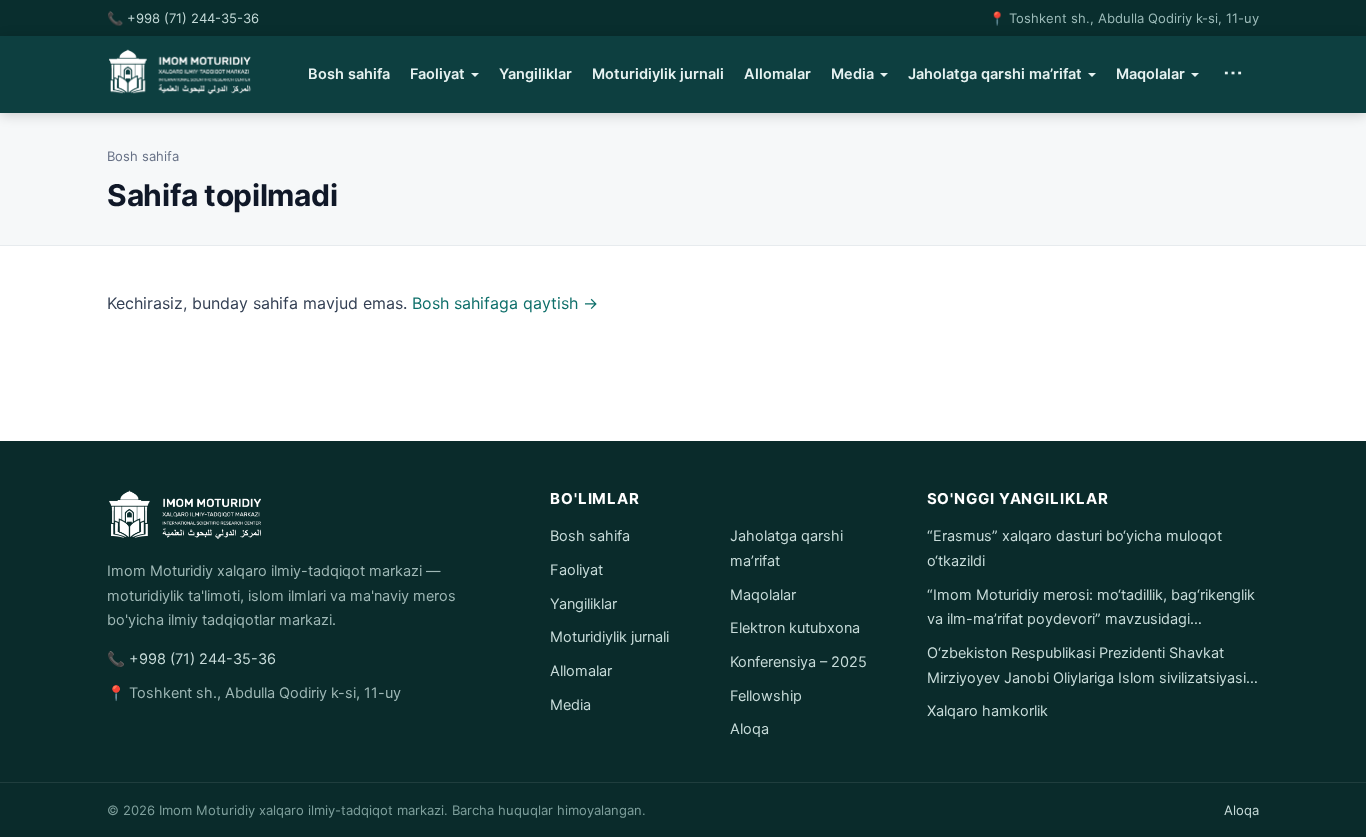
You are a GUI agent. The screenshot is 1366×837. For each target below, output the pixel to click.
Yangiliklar (535, 74)
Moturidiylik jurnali (658, 74)
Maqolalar (1150, 74)
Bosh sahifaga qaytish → (505, 303)
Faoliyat (437, 74)
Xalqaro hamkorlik (987, 711)
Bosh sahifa (349, 74)
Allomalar (777, 74)
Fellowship (766, 696)
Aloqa (749, 729)
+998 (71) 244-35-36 (193, 18)
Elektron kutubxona (795, 628)
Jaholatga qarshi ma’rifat (995, 74)
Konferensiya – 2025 (798, 662)
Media (852, 74)
